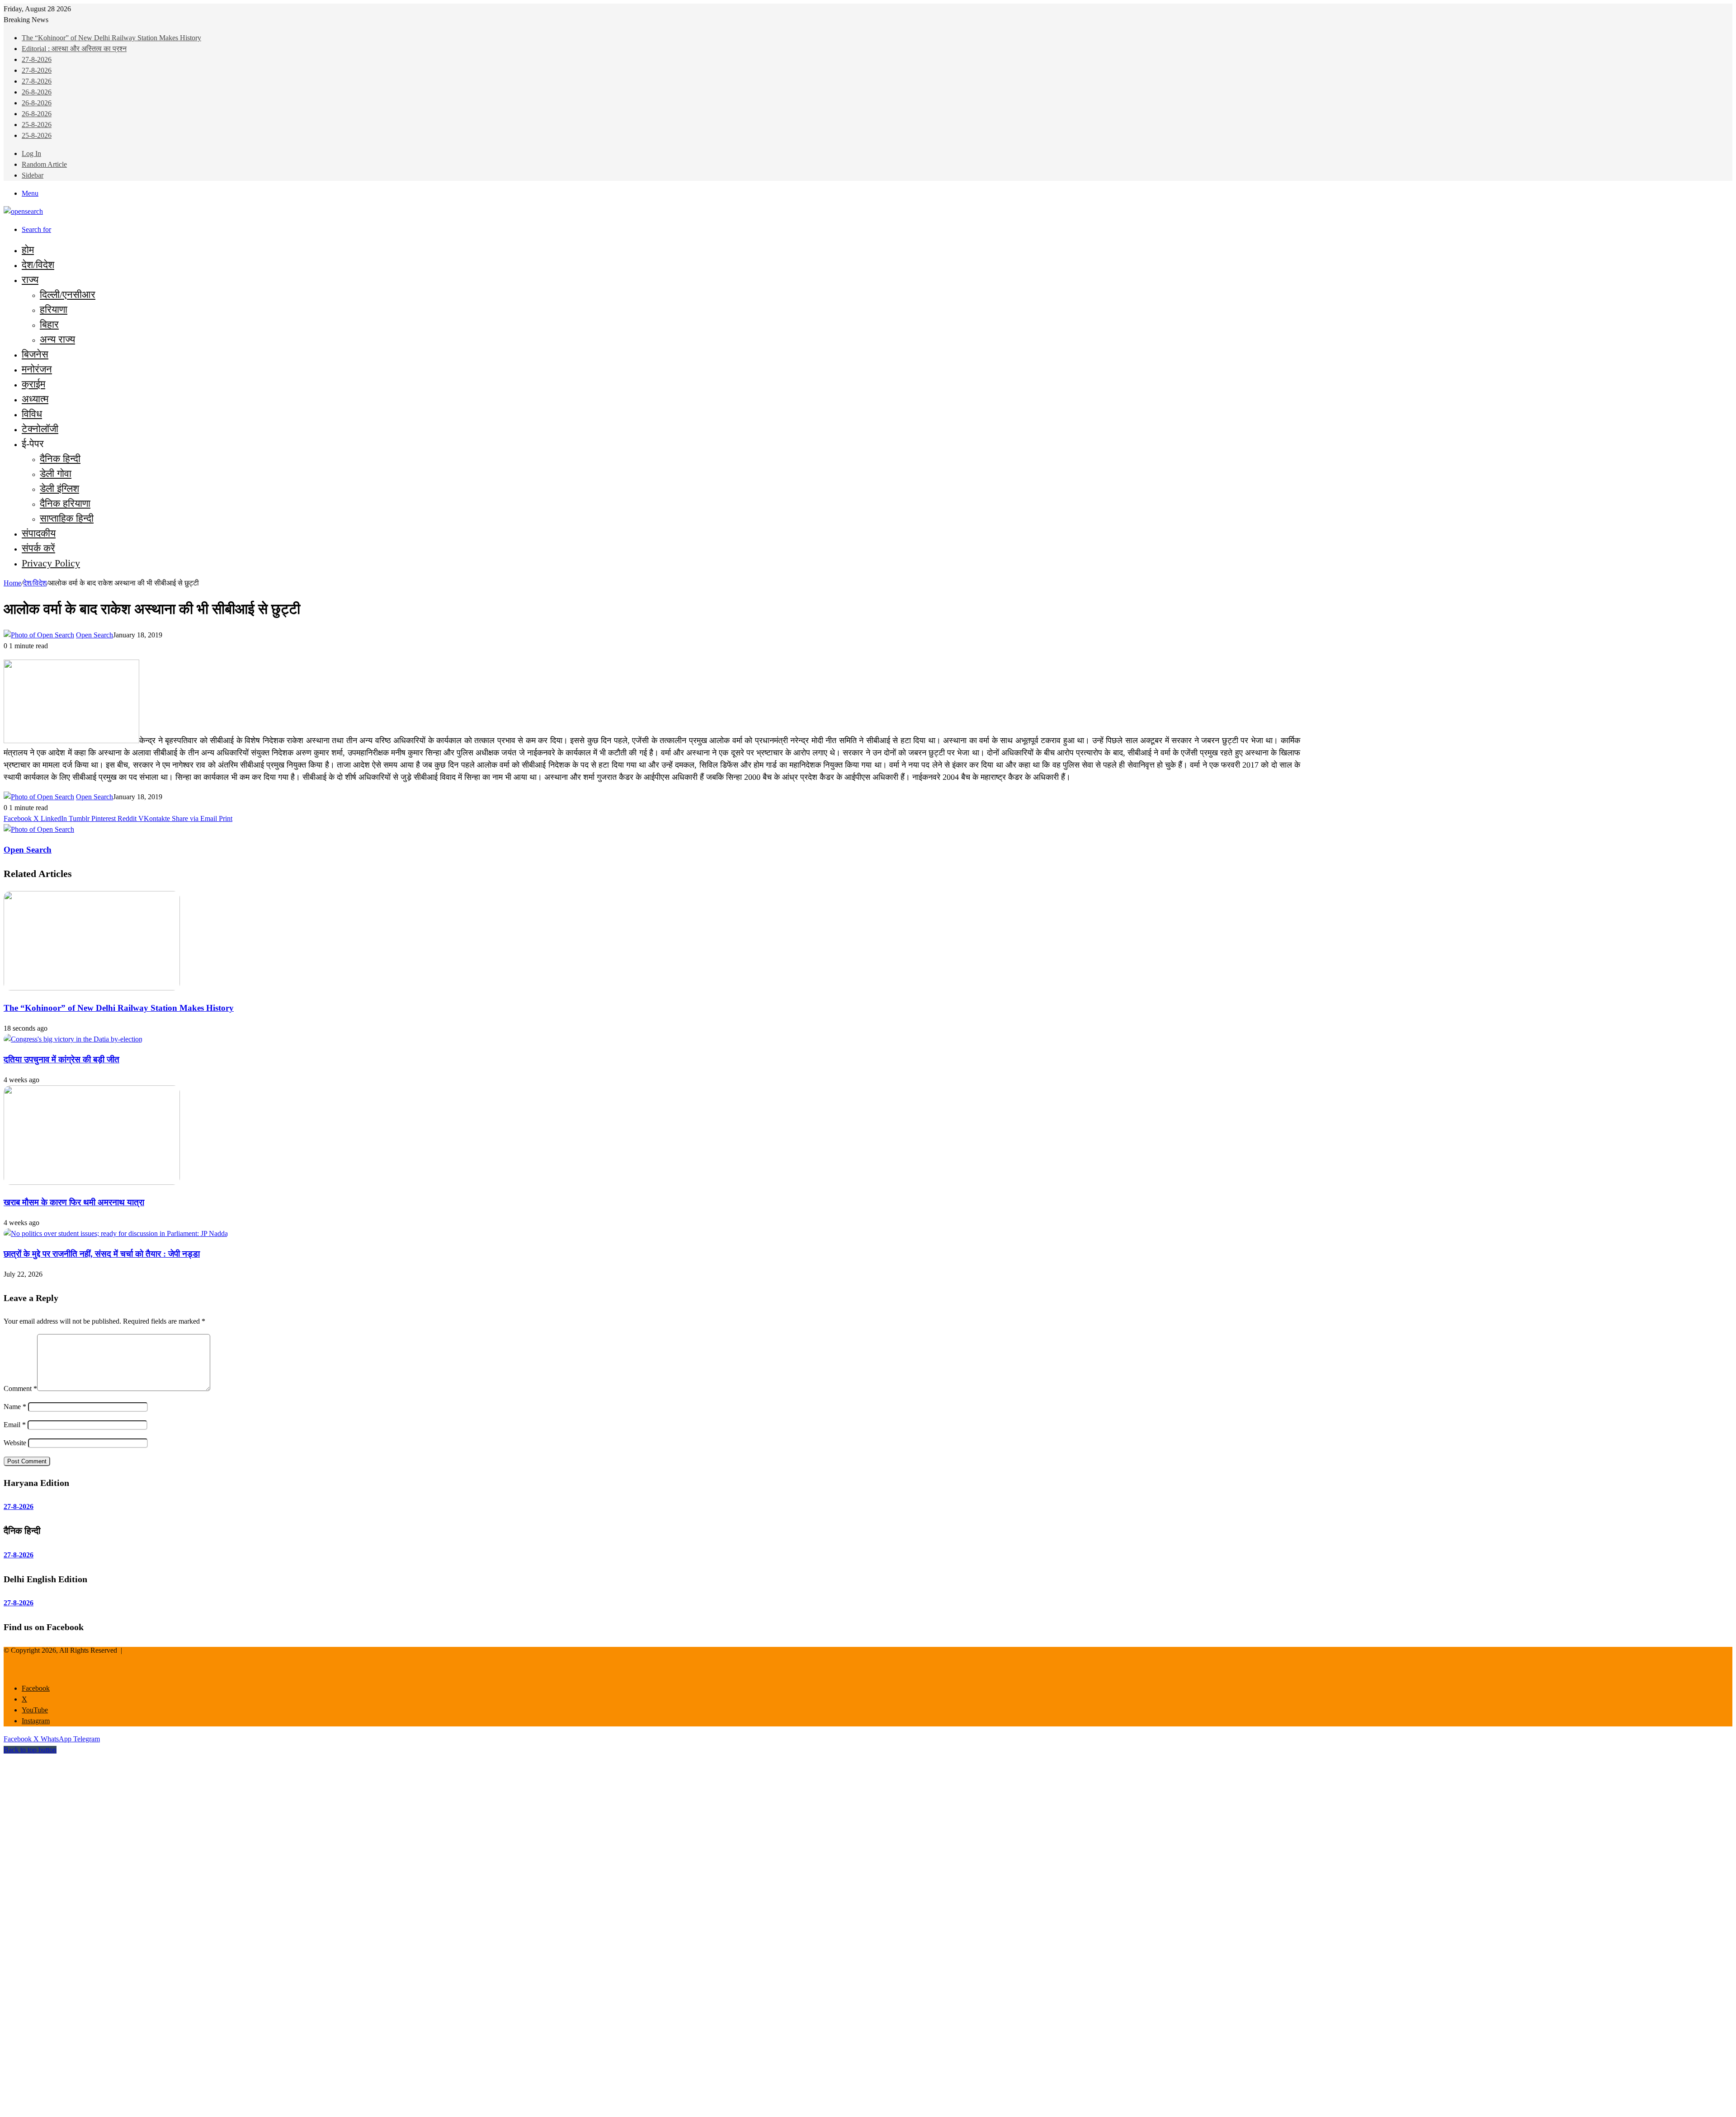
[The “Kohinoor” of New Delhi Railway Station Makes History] (92, 988)
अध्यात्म (35, 399)
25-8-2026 (37, 125)
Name (15, 1407)
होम (28, 250)
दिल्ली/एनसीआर (68, 295)
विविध (32, 414)
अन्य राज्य (57, 339)
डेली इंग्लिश (59, 488)
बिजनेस (35, 354)
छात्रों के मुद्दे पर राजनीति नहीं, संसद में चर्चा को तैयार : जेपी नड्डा (102, 1254)
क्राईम (33, 384)
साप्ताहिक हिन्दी (67, 518)
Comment (20, 1389)
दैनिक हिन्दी (60, 459)
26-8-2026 (37, 92)
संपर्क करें (38, 548)
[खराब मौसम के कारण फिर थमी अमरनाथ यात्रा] (92, 1182)
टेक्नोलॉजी (40, 429)
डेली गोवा (56, 474)
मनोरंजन (37, 369)
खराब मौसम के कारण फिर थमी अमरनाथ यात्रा (74, 1202)
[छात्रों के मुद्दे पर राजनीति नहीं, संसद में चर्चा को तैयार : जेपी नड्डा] (116, 1233)
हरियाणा (54, 309)
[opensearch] (23, 211)
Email (15, 1425)
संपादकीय (39, 533)
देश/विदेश (38, 265)
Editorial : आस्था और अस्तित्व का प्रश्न (74, 49)
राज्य (30, 280)
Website (15, 1443)
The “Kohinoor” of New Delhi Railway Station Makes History (111, 38)
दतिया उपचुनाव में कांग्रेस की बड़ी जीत (61, 1059)
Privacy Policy (51, 563)
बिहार (49, 324)
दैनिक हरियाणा (65, 503)
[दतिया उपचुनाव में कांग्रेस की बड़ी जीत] (73, 1039)
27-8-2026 (37, 59)
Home (12, 583)
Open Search (94, 635)
